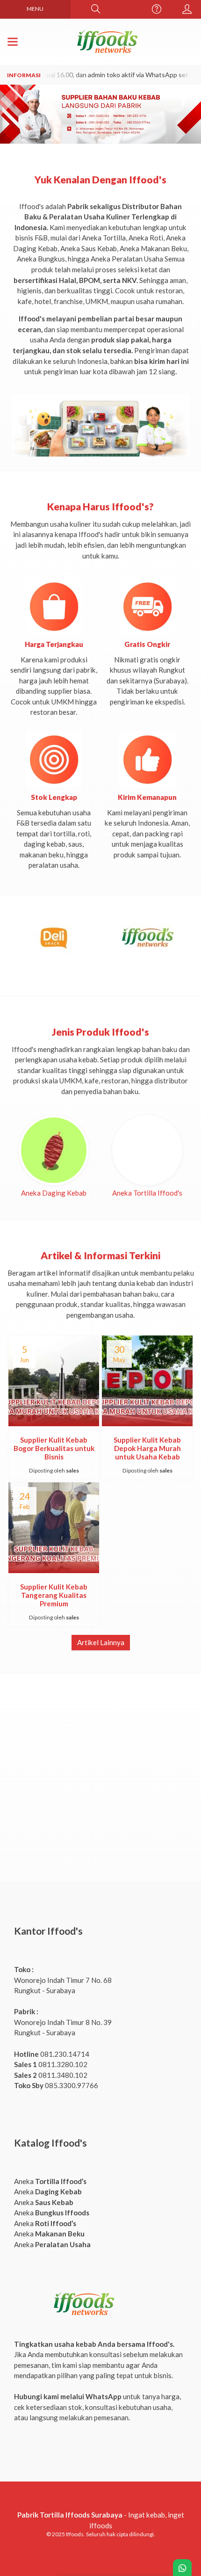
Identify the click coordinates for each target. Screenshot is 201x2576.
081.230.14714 (52, 2054)
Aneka (50, 2181)
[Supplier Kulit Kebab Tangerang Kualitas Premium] (54, 1527)
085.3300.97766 (56, 2085)
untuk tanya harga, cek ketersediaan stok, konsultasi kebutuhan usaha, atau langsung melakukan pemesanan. (97, 2407)
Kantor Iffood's (48, 1931)
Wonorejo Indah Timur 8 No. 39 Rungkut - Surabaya (63, 2022)
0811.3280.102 (51, 2064)
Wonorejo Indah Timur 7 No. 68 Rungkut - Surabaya (63, 1980)
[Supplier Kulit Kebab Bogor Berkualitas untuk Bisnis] (54, 1380)
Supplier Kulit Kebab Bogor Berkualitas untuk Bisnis (54, 1448)
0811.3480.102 (51, 2075)
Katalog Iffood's (50, 2143)
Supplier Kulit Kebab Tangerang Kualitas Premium (54, 1595)
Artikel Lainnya (101, 1642)
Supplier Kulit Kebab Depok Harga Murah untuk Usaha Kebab (147, 1448)
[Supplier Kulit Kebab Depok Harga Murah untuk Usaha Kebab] (147, 1380)
